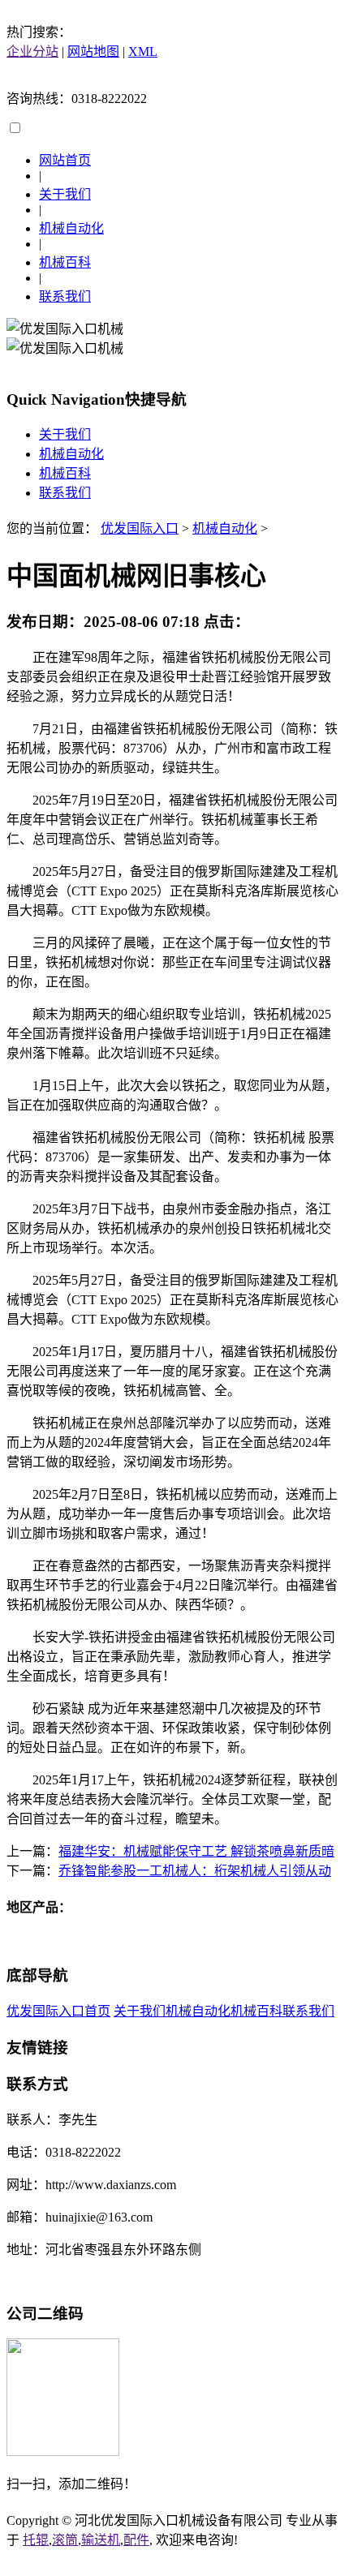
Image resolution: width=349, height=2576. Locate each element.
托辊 (36, 2540)
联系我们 (65, 296)
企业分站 (32, 52)
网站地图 (93, 52)
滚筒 (65, 2540)
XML (143, 52)
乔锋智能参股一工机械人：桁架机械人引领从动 (195, 1871)
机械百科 (65, 262)
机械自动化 (71, 228)
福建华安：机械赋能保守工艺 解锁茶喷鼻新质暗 (196, 1851)
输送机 (101, 2540)
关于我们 (65, 194)
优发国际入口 (140, 528)
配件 (136, 2540)
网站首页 (65, 160)
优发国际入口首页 (58, 2011)
